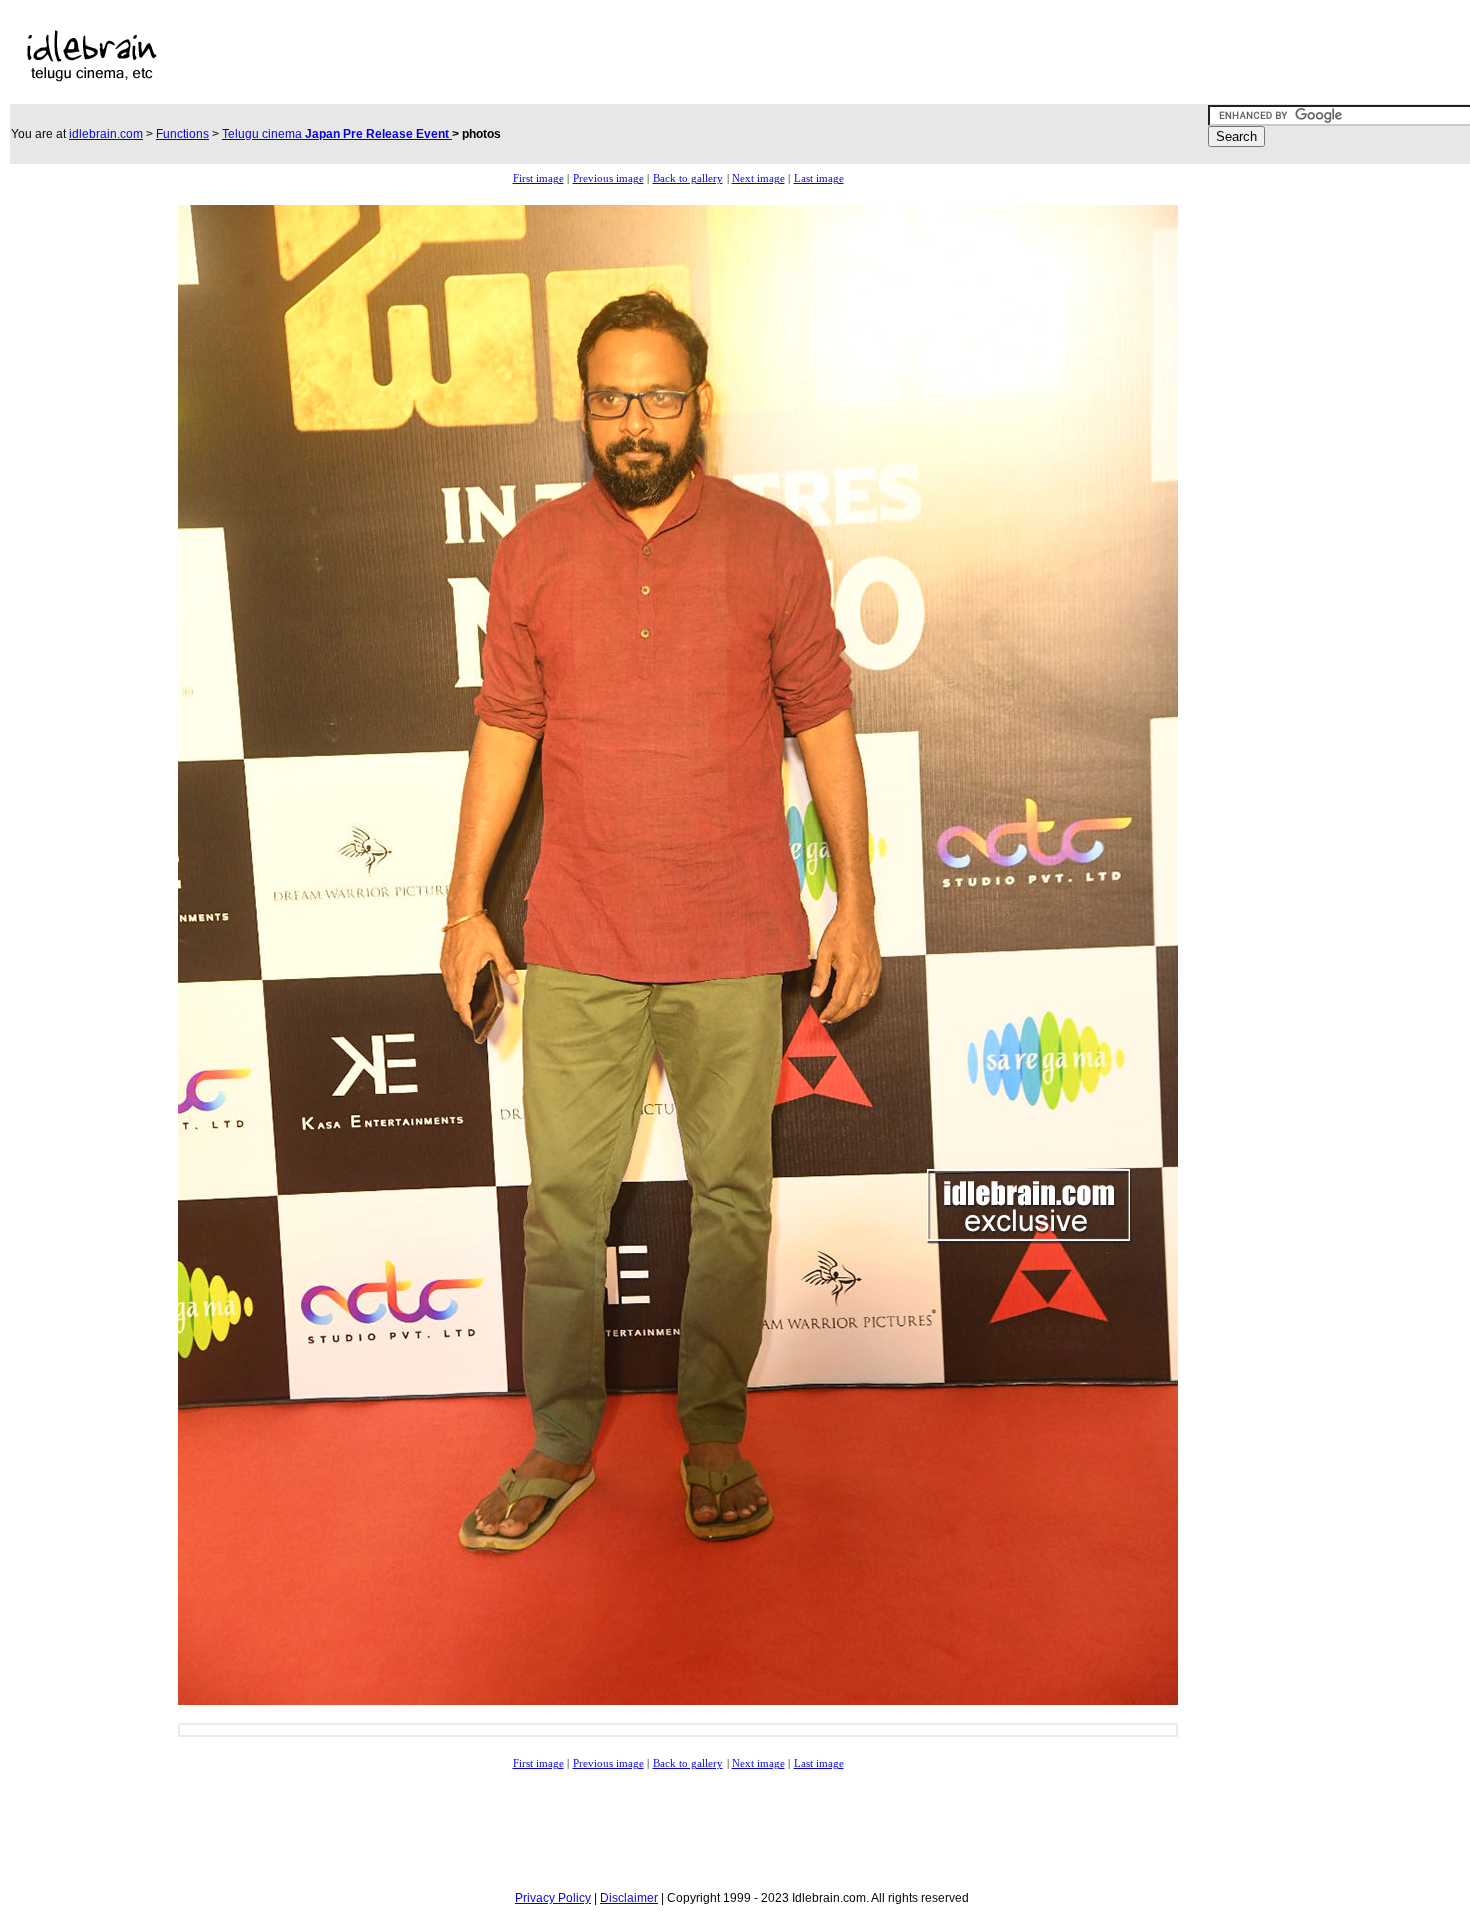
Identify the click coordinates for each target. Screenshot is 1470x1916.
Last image (819, 178)
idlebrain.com (106, 134)
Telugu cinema (337, 134)
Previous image (608, 178)
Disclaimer (629, 1898)
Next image (758, 178)
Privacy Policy (553, 1898)
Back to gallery (688, 178)
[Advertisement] (643, 56)
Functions (182, 134)
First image (538, 178)
